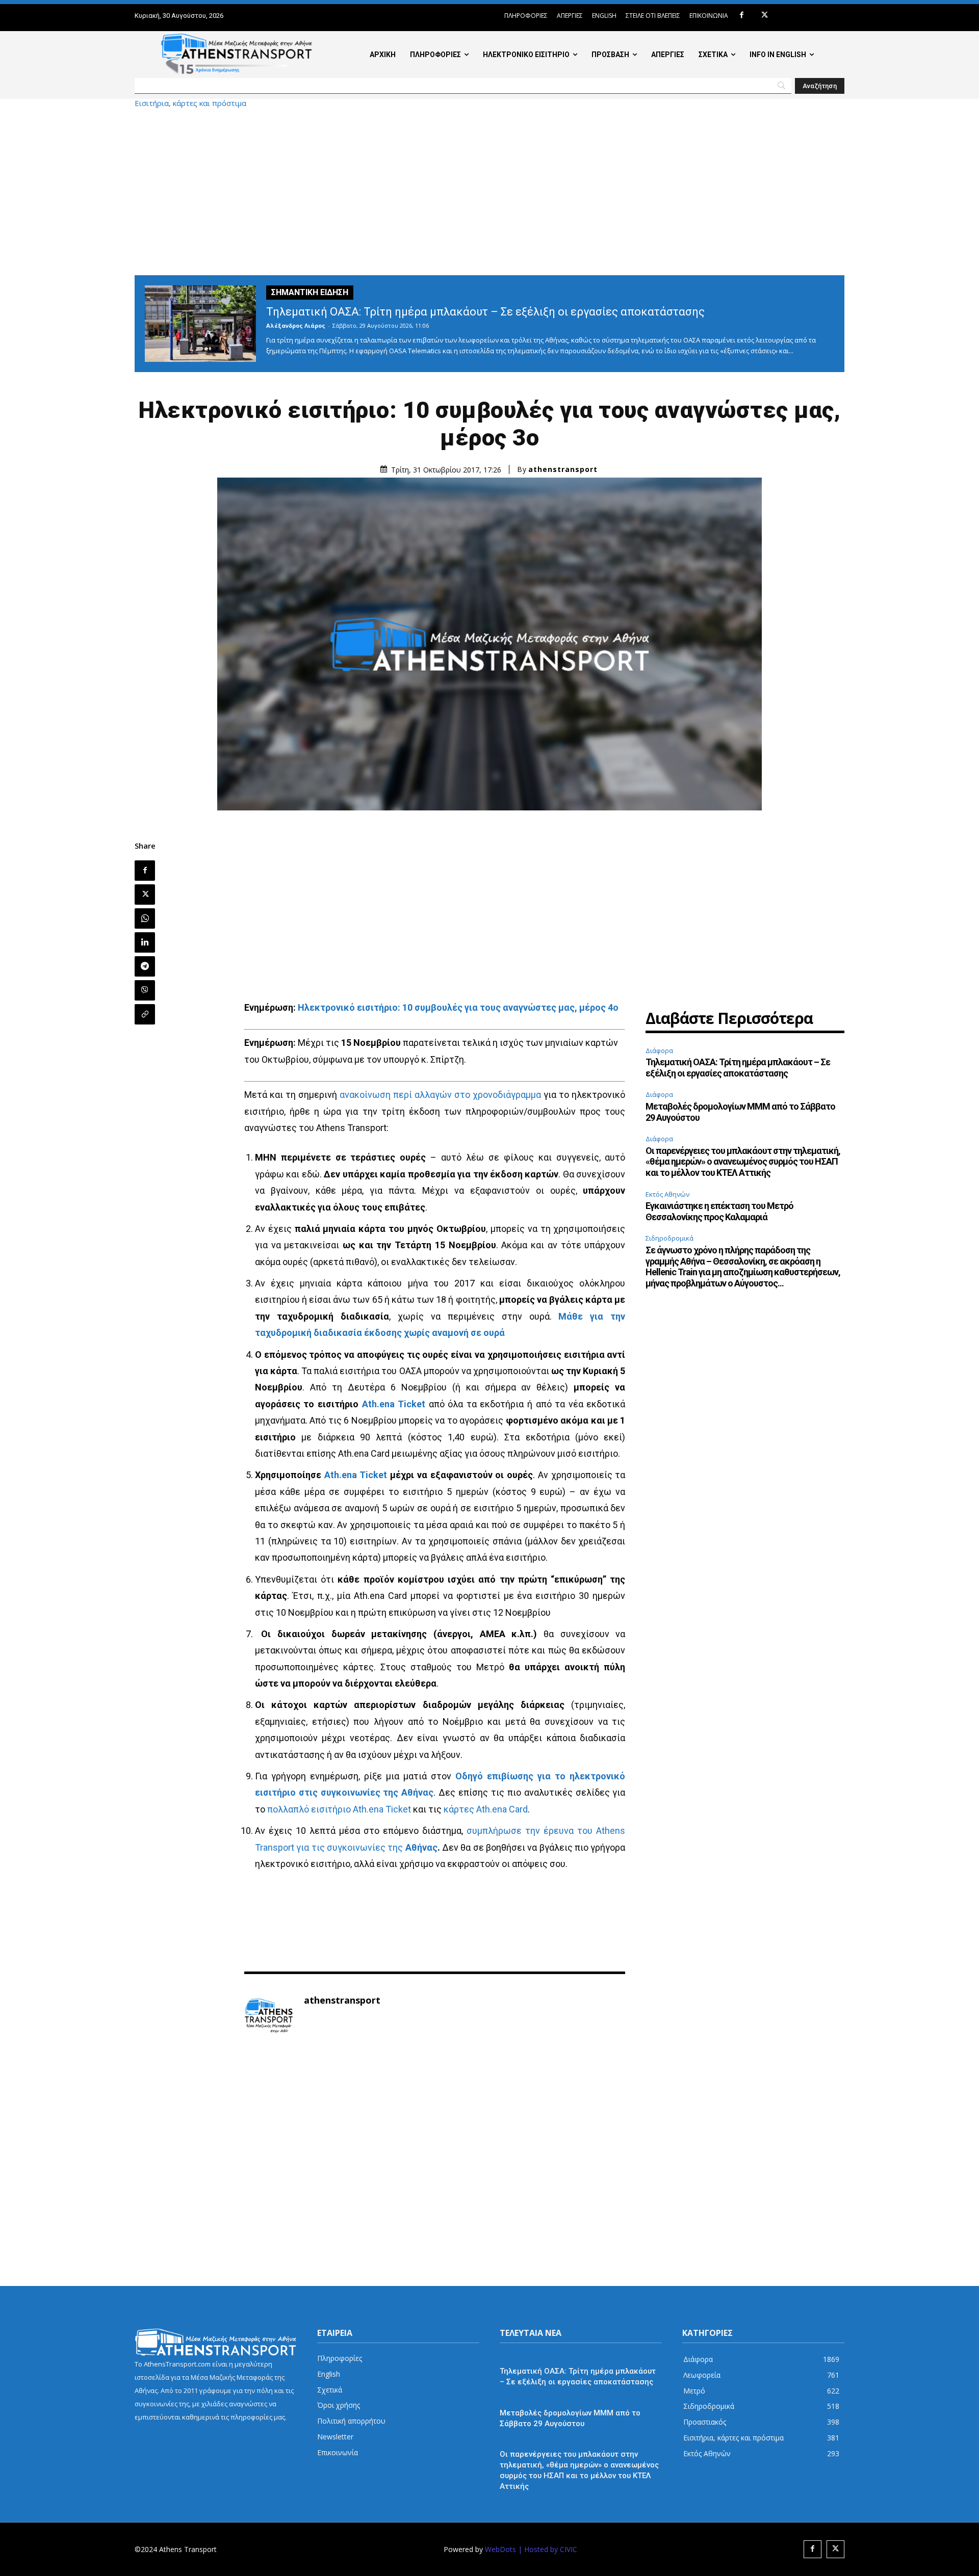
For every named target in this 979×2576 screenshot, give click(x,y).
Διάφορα (659, 1050)
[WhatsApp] (145, 918)
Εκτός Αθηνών (667, 1194)
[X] (765, 16)
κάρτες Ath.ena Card (486, 1809)
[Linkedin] (145, 942)
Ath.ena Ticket (356, 1475)
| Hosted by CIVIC (548, 2549)
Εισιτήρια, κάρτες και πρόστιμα (190, 103)
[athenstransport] (269, 2016)
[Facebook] (742, 16)
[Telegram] (145, 966)
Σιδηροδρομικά (669, 1238)
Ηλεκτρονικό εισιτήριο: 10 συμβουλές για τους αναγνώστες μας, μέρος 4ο (458, 1007)
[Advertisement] (489, 191)
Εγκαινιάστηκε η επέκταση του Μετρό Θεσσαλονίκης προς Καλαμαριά (719, 1211)
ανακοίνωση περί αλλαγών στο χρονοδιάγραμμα (440, 1095)
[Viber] (145, 990)
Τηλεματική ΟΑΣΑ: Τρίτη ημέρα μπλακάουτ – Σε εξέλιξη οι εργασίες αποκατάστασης (485, 312)
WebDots (500, 2549)
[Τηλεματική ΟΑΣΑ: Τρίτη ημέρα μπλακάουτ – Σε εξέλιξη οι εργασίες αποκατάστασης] (200, 324)
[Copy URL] (145, 1014)
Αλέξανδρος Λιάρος (296, 325)
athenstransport (563, 469)
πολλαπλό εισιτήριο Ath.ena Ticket (339, 1809)
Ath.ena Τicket (394, 1404)
